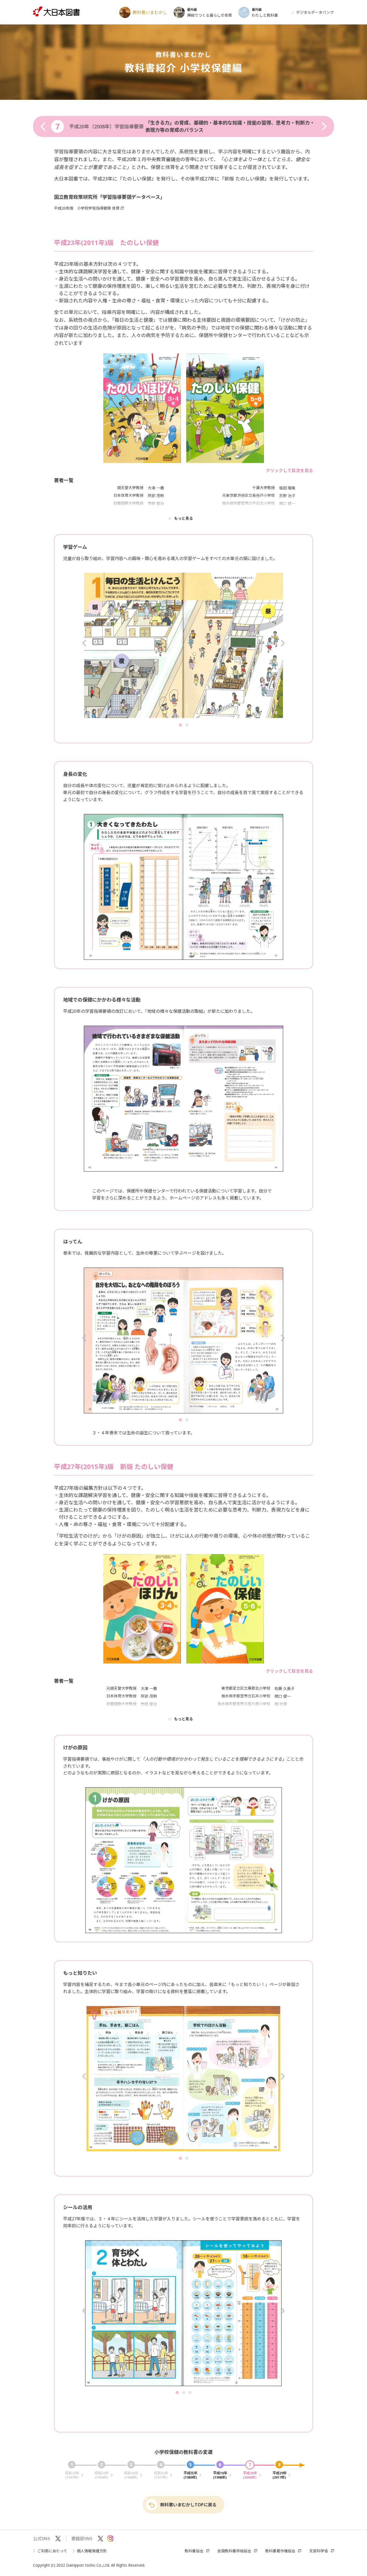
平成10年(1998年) (220, 2471)
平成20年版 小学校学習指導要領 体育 (87, 208)
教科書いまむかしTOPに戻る (188, 2505)
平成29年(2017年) (280, 2471)
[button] (84, 645)
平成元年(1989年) (190, 2471)
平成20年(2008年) (250, 2471)
